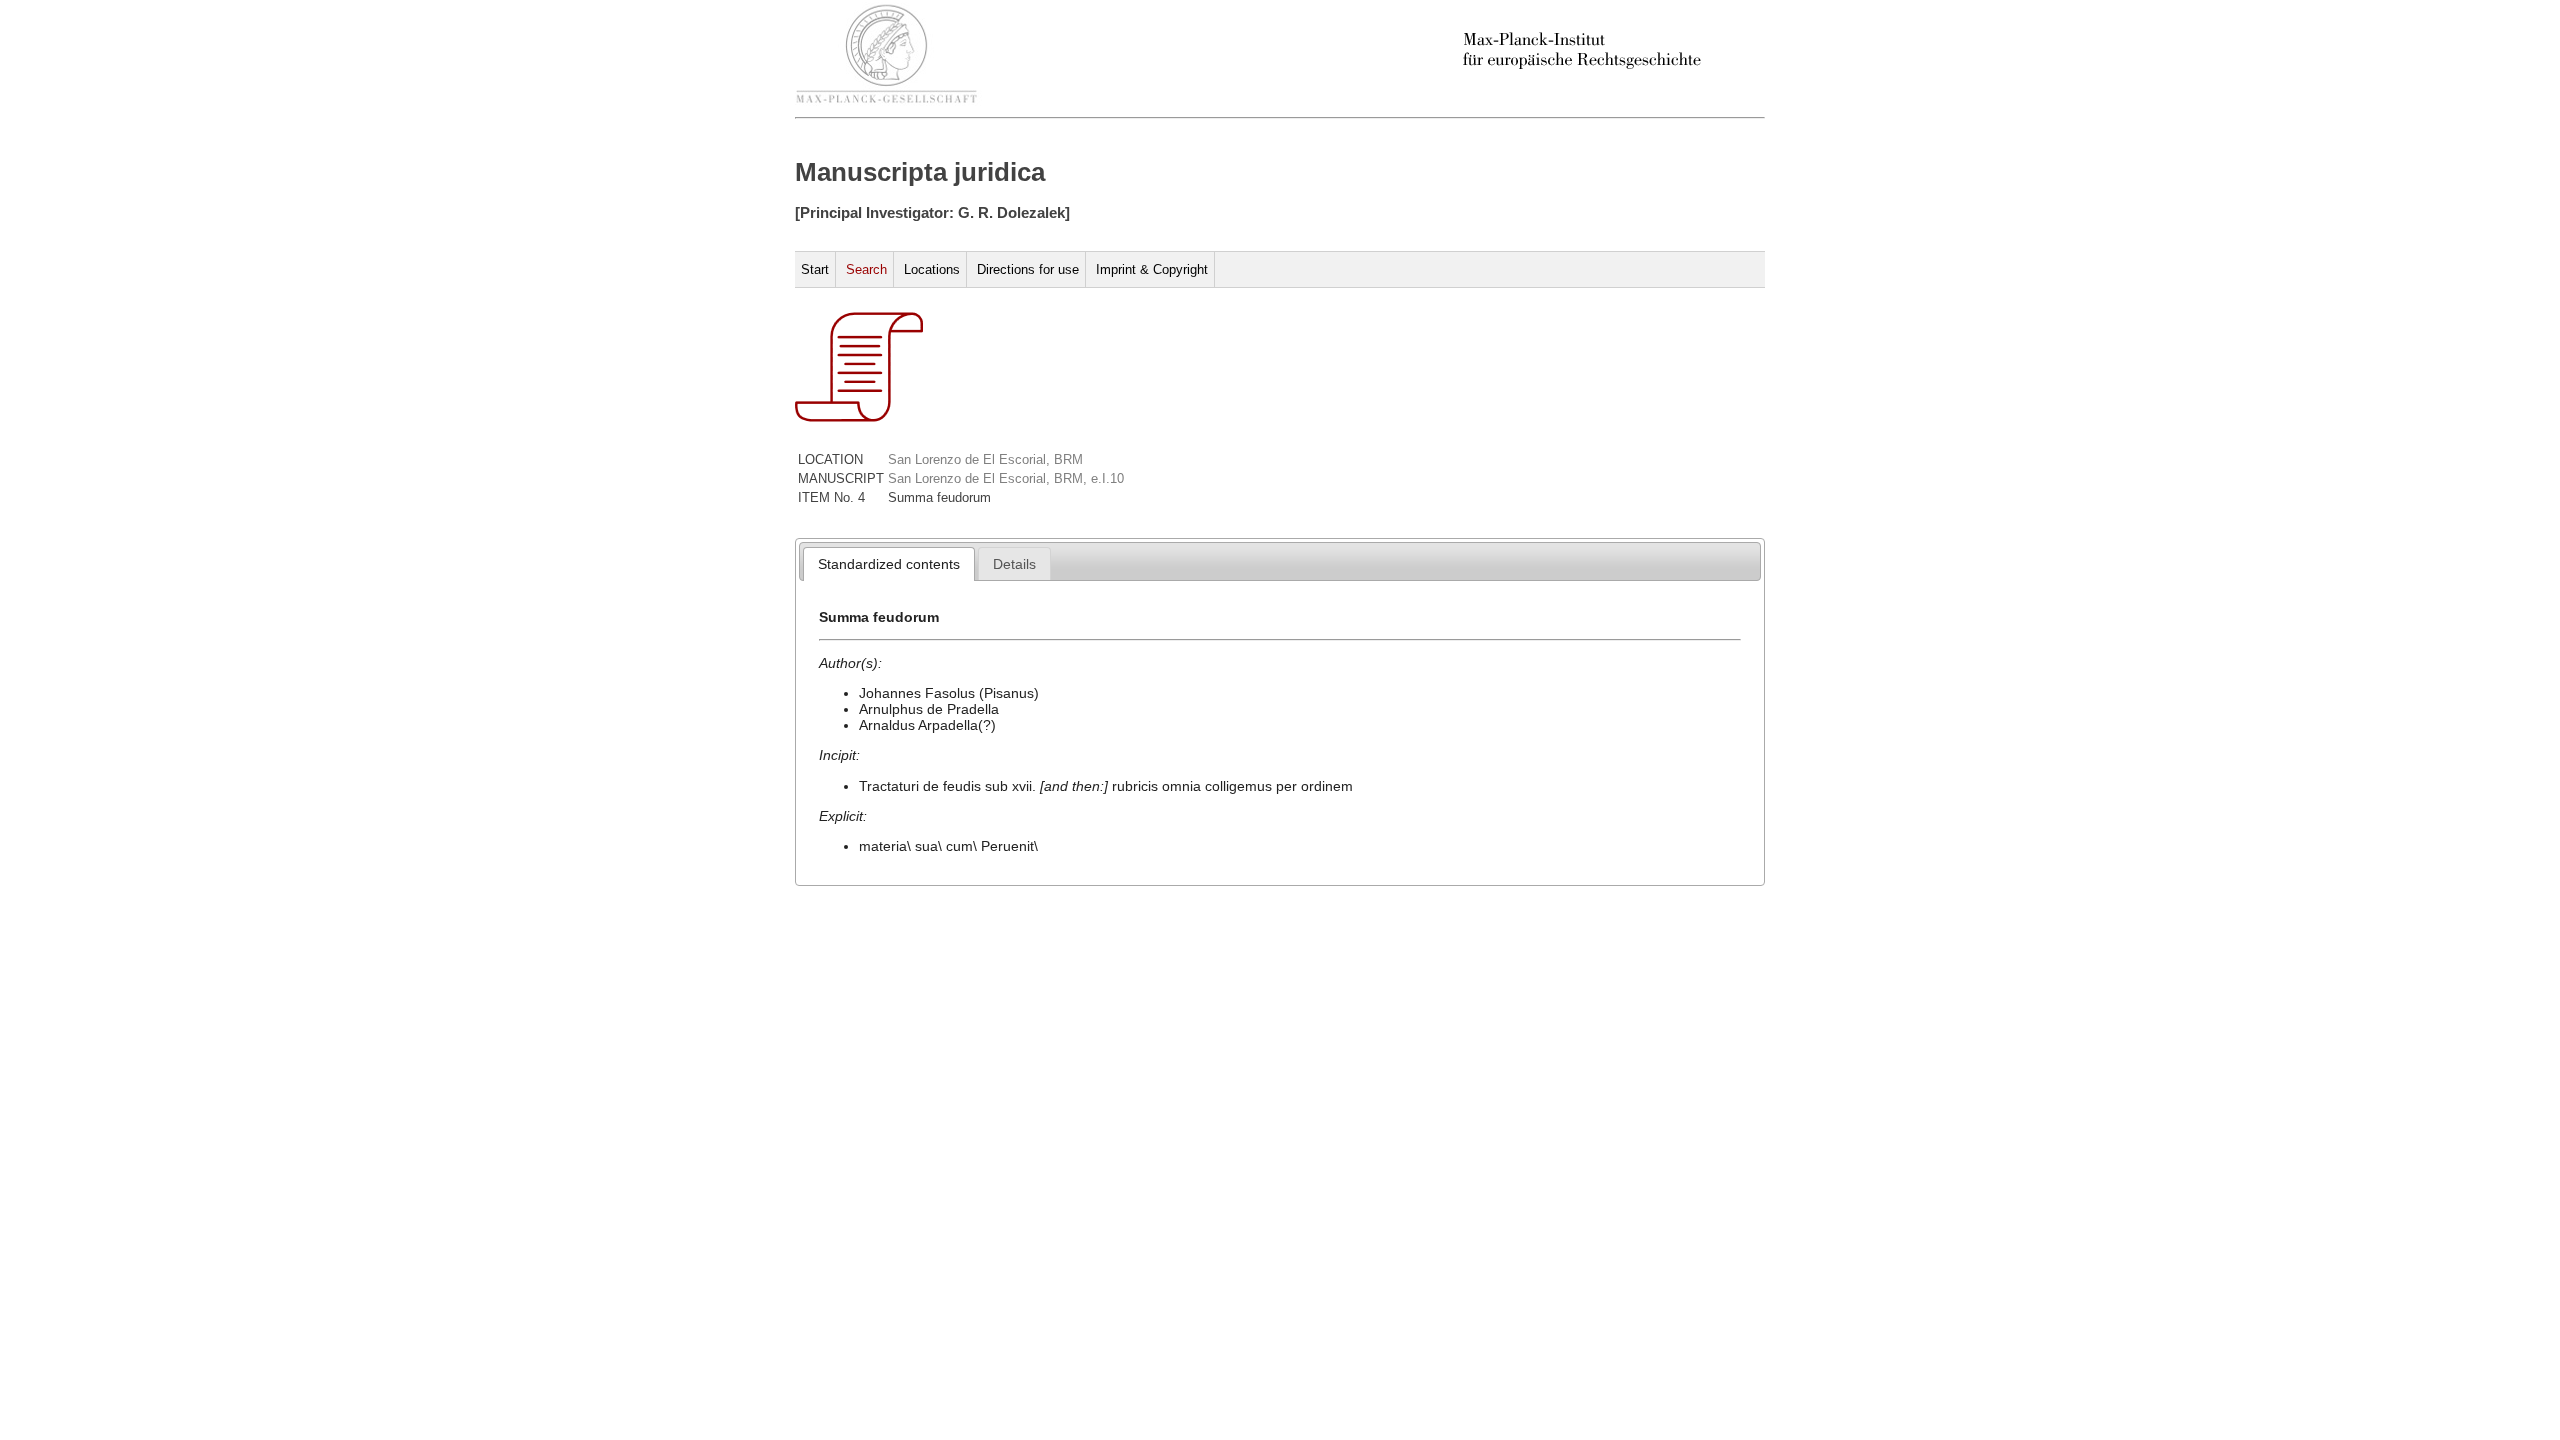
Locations (932, 269)
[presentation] (889, 564)
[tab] (889, 564)
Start (815, 269)
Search (866, 269)
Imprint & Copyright (1152, 269)
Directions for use (1028, 269)
